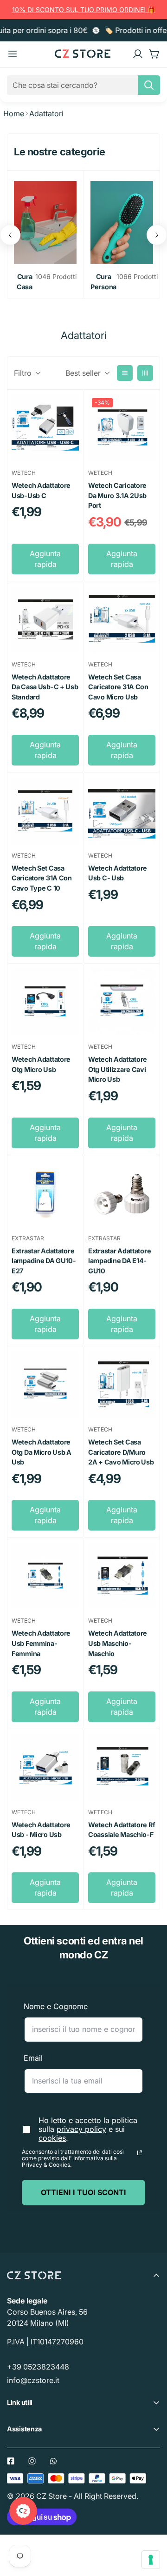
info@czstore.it (33, 2380)
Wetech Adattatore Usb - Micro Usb (41, 1830)
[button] (154, 54)
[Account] (138, 54)
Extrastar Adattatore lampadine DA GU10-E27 (44, 1261)
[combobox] (83, 85)
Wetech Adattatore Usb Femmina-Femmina (41, 1643)
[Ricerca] (149, 85)
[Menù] (13, 54)
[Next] (157, 235)
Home (14, 113)
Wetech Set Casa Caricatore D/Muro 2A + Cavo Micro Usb (121, 1452)
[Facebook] (11, 2461)
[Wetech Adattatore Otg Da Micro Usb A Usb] (45, 1385)
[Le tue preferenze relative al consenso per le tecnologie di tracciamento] (151, 2560)
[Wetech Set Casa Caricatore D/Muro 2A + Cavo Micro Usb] (122, 1385)
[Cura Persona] (122, 223)
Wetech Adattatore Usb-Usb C (41, 490)
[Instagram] (32, 2461)
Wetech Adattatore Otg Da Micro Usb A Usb (42, 1452)
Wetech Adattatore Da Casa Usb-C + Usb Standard (45, 687)
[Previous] (10, 235)
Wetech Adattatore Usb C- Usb (118, 873)
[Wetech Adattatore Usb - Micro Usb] (45, 1767)
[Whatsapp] (53, 2461)
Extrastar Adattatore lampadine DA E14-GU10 (119, 1261)
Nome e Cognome (56, 2006)
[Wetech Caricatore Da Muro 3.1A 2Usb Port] (122, 428)
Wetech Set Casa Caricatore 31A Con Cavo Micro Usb (118, 687)
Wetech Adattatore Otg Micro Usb (41, 1064)
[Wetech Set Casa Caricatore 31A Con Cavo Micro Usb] (122, 620)
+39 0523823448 (38, 2367)
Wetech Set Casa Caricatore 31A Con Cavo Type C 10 (42, 878)
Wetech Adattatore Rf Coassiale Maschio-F (122, 1830)
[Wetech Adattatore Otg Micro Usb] (45, 1002)
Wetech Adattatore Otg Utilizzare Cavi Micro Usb (118, 1069)
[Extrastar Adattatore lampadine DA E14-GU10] (122, 1194)
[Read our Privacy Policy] (140, 2153)
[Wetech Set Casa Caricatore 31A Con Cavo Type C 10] (45, 811)
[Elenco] (125, 373)
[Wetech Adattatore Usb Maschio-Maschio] (122, 1576)
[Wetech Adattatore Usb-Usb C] (45, 428)
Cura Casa (25, 282)
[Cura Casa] (45, 223)
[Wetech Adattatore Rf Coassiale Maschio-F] (122, 1767)
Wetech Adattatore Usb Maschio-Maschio (118, 1643)
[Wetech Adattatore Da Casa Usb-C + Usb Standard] (45, 620)
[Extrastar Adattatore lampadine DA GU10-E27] (45, 1194)
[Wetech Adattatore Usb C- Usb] (122, 811)
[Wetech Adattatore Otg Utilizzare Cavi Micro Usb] (122, 1002)
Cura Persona (103, 282)
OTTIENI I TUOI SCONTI (83, 2192)
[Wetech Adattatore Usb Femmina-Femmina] (45, 1576)
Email (33, 2058)
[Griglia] (145, 373)
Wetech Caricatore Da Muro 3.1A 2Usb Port (117, 495)
